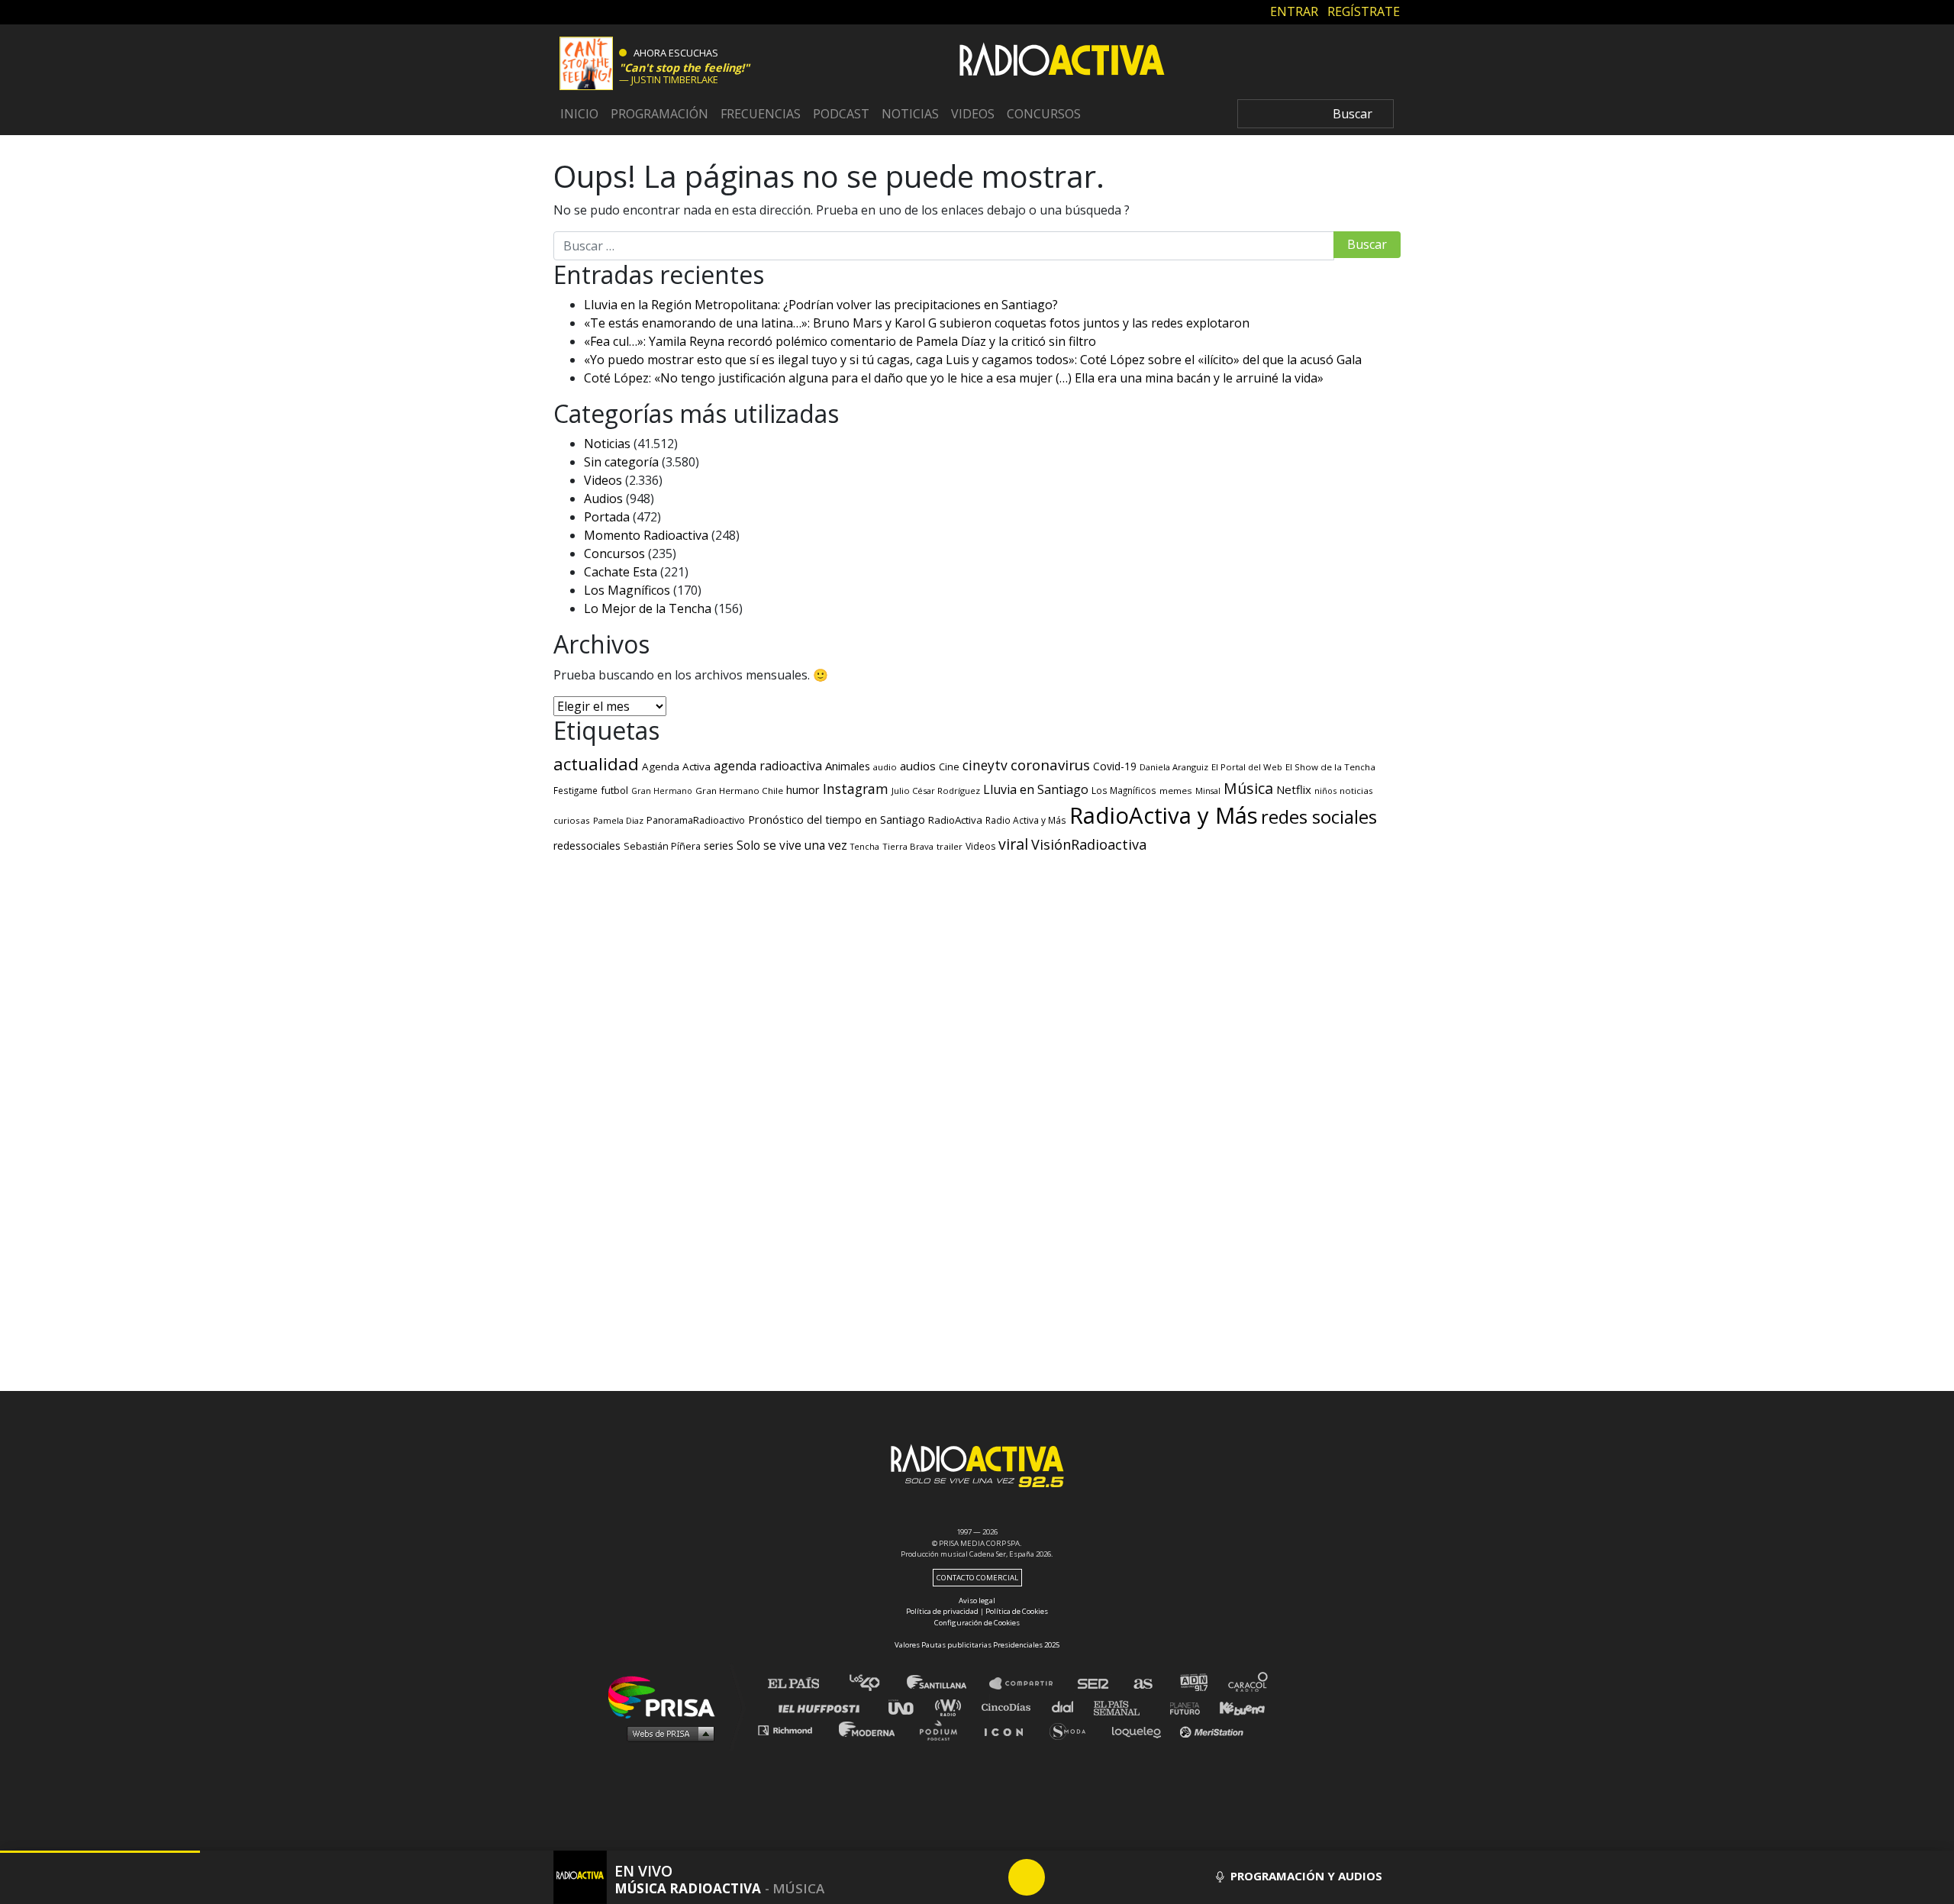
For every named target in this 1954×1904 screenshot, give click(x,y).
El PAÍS (803, 1684)
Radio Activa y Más (1026, 820)
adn (1193, 1684)
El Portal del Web (1247, 767)
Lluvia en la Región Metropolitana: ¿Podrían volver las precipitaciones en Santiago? (821, 305)
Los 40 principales (876, 1684)
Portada (607, 517)
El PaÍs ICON (1009, 1730)
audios (918, 766)
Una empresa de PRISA (667, 1696)
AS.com (1142, 1684)
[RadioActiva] (1062, 62)
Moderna (868, 1730)
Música (1248, 788)
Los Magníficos (627, 590)
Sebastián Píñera (662, 846)
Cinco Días (1010, 1707)
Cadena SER (1094, 1684)
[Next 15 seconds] (1063, 1877)
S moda (1073, 1730)
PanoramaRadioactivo (696, 820)
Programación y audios (1305, 1876)
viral (1013, 844)
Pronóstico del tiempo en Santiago (837, 819)
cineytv (985, 765)
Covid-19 (1115, 766)
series (719, 845)
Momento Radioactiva (646, 535)
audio (885, 767)
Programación (659, 114)
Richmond (793, 1730)
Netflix (1294, 789)
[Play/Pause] (1027, 1877)
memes (1176, 791)
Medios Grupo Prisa (667, 1733)
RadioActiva (955, 820)
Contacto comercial (977, 1578)
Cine (949, 766)
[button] (100, 1852)
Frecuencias (761, 114)
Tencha (865, 847)
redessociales (587, 846)
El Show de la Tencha (1330, 767)
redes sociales (1319, 816)
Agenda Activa (676, 766)
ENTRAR (1294, 11)
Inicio (579, 114)
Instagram (856, 789)
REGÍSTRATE (1364, 11)
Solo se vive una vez (792, 846)
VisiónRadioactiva (1089, 844)
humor (803, 790)
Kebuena (1235, 1707)
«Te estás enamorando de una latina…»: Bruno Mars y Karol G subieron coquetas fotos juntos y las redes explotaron (917, 323)
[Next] (1100, 1877)
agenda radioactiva (768, 766)
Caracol (1249, 1684)
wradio (951, 1707)
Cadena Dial (1068, 1707)
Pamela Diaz (618, 820)
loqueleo (1140, 1730)
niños (1325, 791)
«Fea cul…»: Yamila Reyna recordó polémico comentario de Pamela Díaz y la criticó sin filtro (840, 341)
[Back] (953, 1877)
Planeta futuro (1180, 1707)
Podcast (841, 114)
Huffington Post (823, 1707)
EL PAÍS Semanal (1124, 1707)
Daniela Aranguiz (1174, 767)
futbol (614, 790)
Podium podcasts (943, 1730)
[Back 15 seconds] (990, 1877)
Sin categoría (621, 462)
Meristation (1214, 1730)
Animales (848, 766)
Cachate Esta (621, 572)
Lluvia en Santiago (1036, 789)
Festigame (576, 790)
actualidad (596, 764)
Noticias (910, 114)
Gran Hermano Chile (739, 791)
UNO (908, 1707)
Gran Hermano (662, 791)
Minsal (1208, 791)
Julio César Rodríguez (936, 791)
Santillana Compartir (1028, 1684)
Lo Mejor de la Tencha (648, 608)
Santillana (947, 1684)
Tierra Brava (908, 846)
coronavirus (1050, 765)
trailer (950, 846)
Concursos (1044, 114)
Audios (603, 499)
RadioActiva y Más (1164, 815)
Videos (973, 114)
